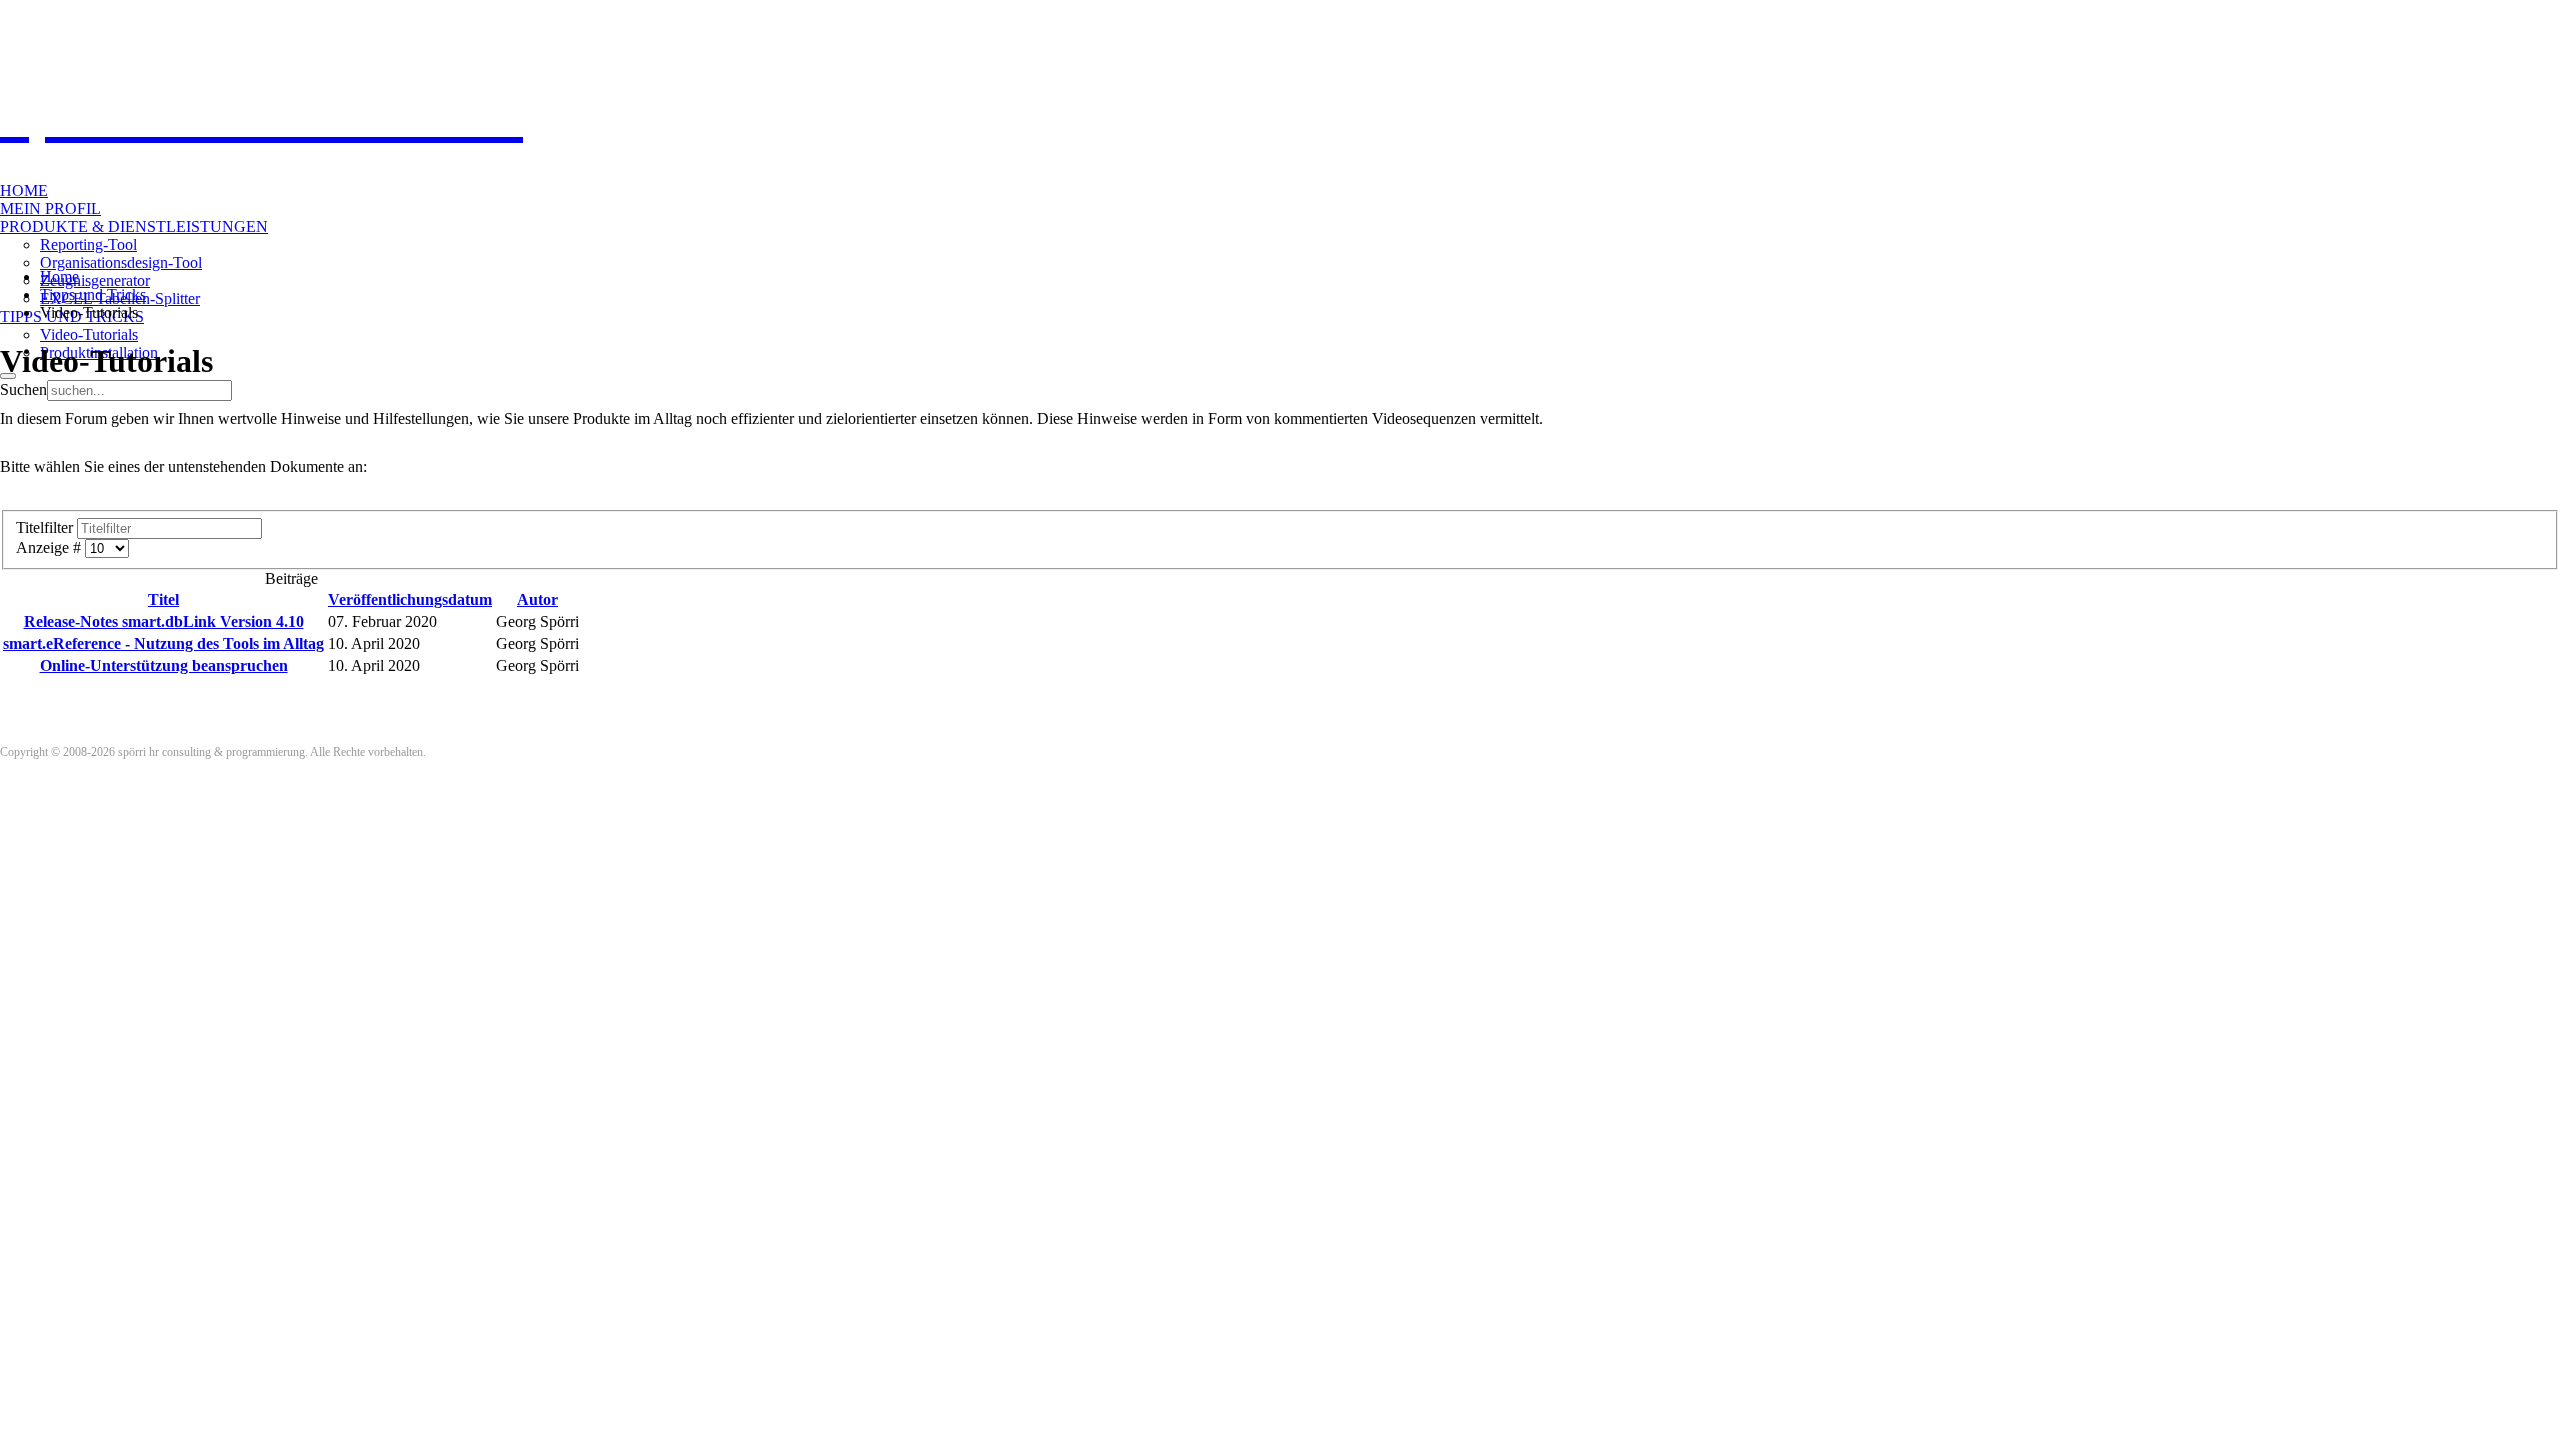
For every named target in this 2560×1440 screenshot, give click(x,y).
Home (24, 190)
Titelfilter (46, 527)
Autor (537, 599)
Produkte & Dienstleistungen (134, 226)
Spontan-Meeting (154, 17)
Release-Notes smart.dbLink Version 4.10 (164, 621)
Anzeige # (50, 547)
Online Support (76, 17)
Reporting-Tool (88, 244)
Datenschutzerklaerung (302, 17)
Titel (163, 599)
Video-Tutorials (89, 334)
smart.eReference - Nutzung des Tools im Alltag (163, 643)
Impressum (221, 17)
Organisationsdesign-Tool (121, 262)
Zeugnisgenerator (95, 280)
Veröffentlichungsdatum (410, 599)
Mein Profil (50, 208)
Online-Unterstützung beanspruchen (164, 665)
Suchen (23, 389)
